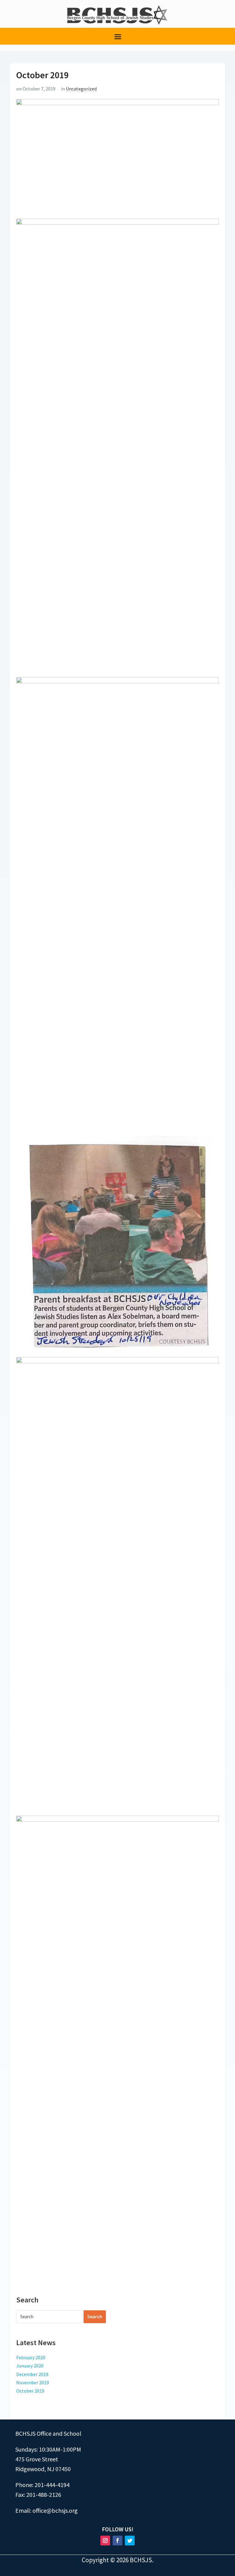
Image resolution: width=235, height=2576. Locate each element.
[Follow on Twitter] (130, 2541)
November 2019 (33, 2382)
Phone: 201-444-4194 (42, 2485)
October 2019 (30, 2391)
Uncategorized (81, 89)
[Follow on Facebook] (117, 2541)
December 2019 (32, 2374)
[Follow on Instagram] (105, 2541)
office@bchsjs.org (55, 2510)
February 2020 (31, 2357)
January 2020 (30, 2366)
